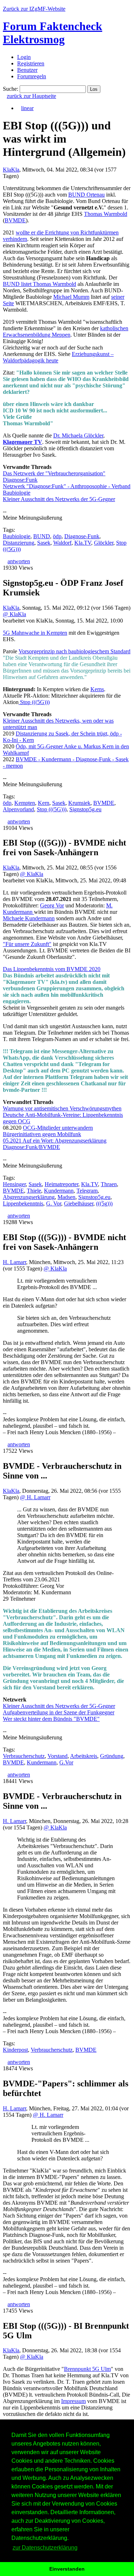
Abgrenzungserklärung (29, 1197)
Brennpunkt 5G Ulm (87, 2369)
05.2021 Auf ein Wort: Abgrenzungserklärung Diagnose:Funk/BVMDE (55, 1144)
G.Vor (66, 1762)
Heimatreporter (61, 1184)
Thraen (109, 1184)
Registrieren (31, 63)
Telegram (87, 1191)
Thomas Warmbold (106, 214)
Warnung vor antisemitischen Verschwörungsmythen (62, 1108)
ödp (57, 536)
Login (24, 57)
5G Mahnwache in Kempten (35, 633)
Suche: (11, 89)
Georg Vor (52, 905)
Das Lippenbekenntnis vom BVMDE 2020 (52, 969)
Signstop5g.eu (85, 809)
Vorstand (58, 1756)
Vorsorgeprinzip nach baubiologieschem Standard (75, 651)
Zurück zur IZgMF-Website (34, 9)
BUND (42, 536)
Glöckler (104, 543)
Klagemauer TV (23, 442)
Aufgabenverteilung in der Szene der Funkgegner (59, 1712)
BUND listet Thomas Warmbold (39, 284)
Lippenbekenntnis (23, 1203)
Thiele (34, 1191)
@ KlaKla (14, 614)
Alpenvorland (18, 809)
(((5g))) (104, 1203)
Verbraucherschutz (24, 1756)
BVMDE (15, 220)
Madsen (66, 1197)
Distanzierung (19, 543)
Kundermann (59, 1191)
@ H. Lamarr (35, 1497)
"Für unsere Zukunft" (27, 944)
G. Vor (54, 1203)
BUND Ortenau (86, 195)
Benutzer (27, 70)
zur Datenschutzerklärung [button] (45, 2548)
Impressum (73, 2401)
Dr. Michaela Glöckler (78, 435)
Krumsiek (79, 803)
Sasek (44, 543)
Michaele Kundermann (29, 918)
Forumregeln (32, 76)
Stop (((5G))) (34, 702)
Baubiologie (17, 536)
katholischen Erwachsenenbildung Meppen (66, 331)
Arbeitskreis (84, 1756)
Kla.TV (83, 543)
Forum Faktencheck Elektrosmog (53, 33)
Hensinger (14, 1184)
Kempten (25, 803)
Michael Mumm (71, 297)
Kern (44, 803)
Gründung (112, 1756)
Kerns (97, 689)
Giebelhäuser (79, 1203)
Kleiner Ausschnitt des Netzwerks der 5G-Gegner (59, 499)
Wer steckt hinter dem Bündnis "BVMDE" (51, 1719)
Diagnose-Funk (82, 536)
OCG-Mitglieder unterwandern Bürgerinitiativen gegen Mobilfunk (48, 1131)
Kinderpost (15, 2050)
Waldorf (62, 543)
